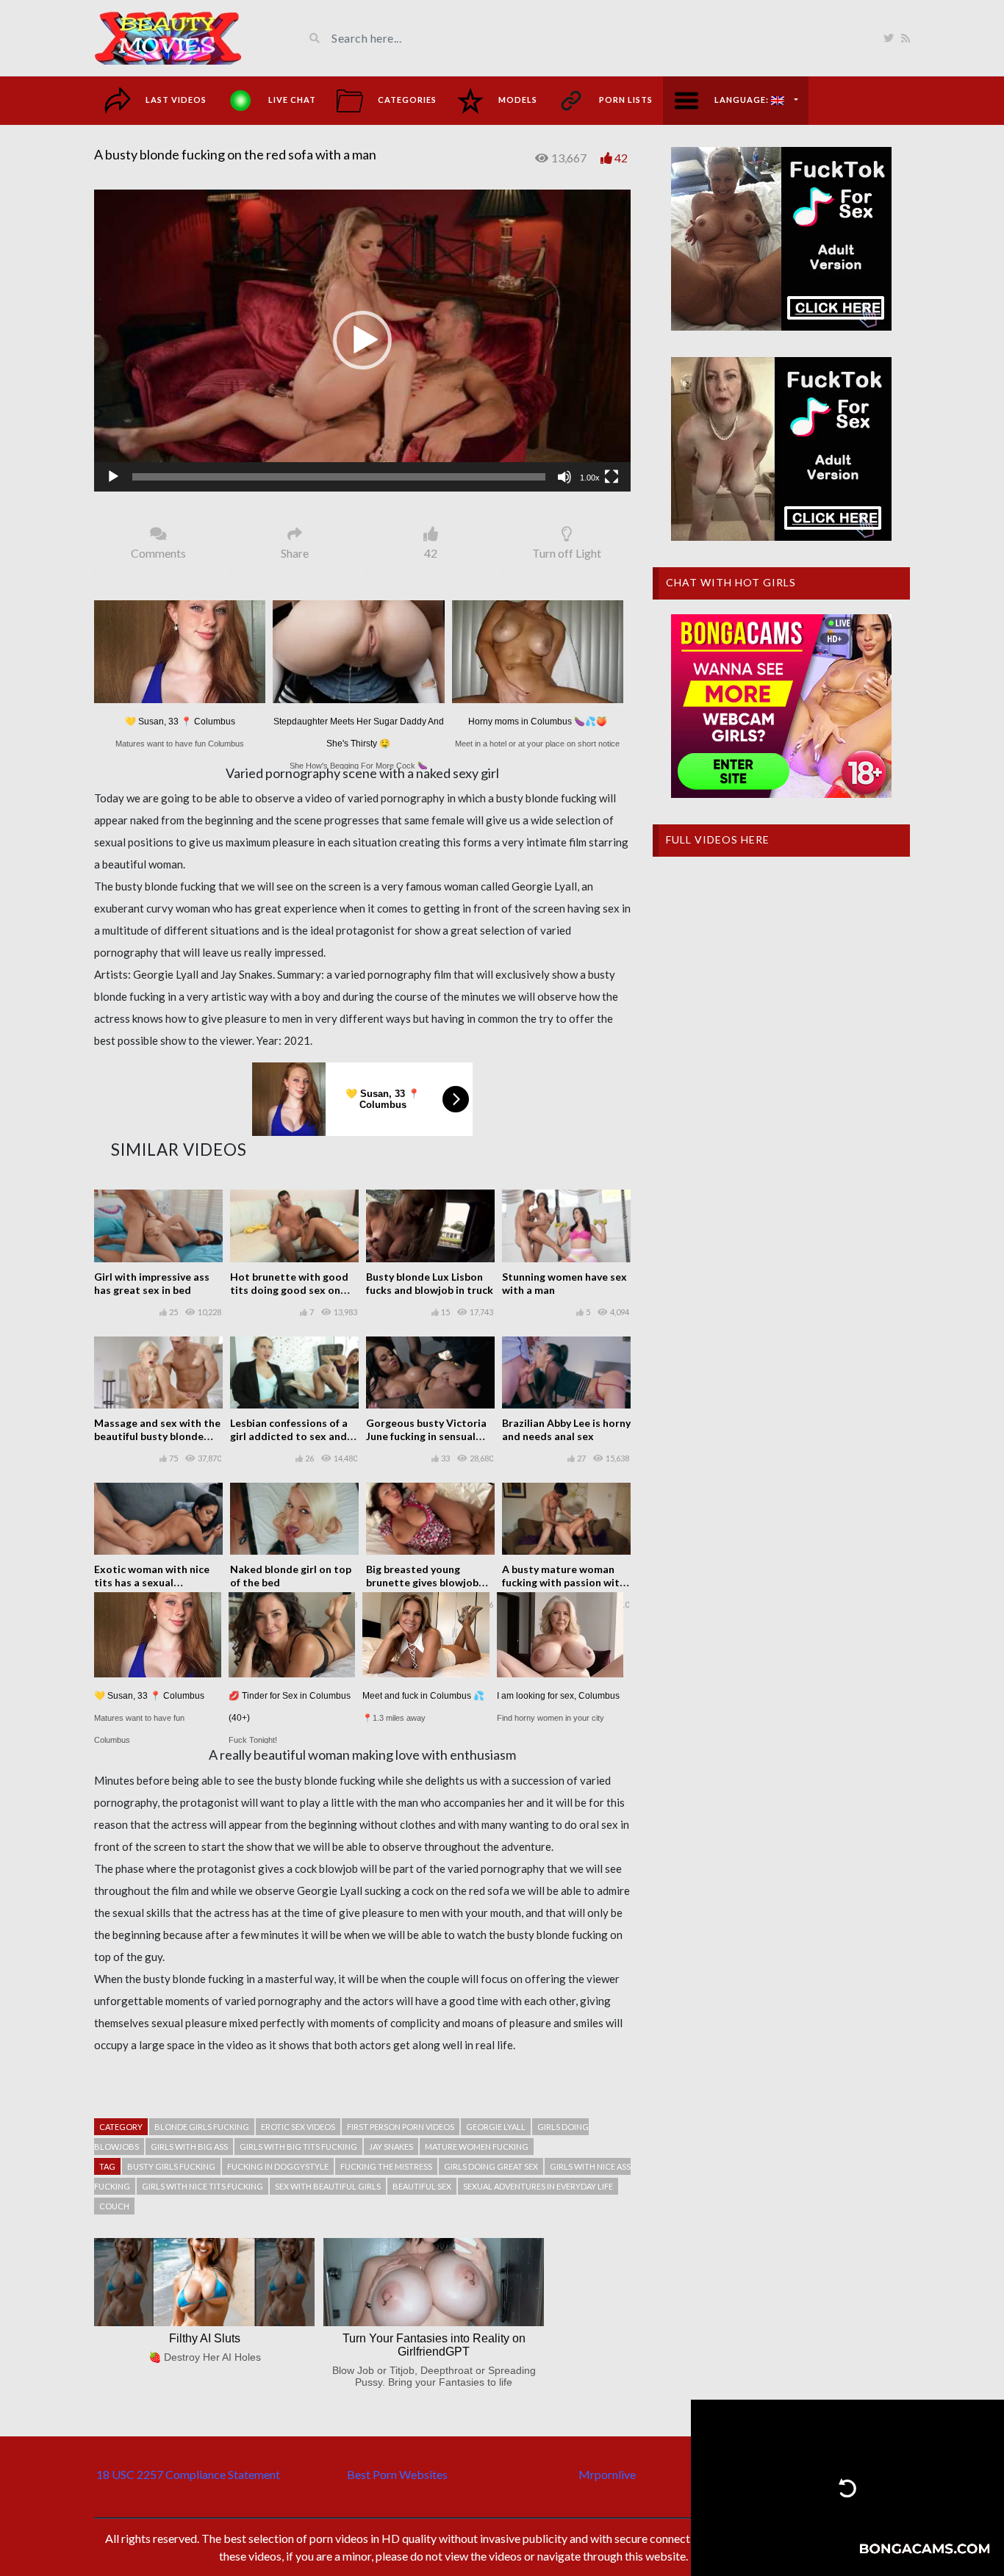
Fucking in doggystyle (278, 2166)
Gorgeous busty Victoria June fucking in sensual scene (426, 1436)
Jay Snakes (391, 2147)
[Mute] (564, 477)
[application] (362, 341)
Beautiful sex (422, 2186)
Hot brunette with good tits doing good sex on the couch (289, 1290)
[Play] (113, 477)
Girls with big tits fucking (298, 2147)
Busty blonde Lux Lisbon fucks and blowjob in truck (430, 1283)
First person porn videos (401, 2127)
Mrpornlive (607, 2474)
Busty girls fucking (171, 2166)
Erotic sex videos (298, 2127)
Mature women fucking (477, 2147)
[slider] (339, 477)
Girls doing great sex (491, 2166)
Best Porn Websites (397, 2474)
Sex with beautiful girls (328, 2186)
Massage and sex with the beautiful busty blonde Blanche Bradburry (157, 1436)
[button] (362, 340)
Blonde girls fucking (202, 2127)
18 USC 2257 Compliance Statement (188, 2474)
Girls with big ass (189, 2147)
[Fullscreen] (612, 477)
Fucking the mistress (386, 2166)
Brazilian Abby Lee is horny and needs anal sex (566, 1429)
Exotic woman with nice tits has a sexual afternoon (152, 1582)
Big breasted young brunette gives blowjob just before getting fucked (430, 1582)
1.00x (590, 478)
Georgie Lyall (496, 2127)
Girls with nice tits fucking (202, 2186)
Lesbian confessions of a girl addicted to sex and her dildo (289, 1436)
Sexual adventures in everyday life (538, 2186)
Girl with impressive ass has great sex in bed (152, 1283)
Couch (114, 2206)
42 (621, 158)
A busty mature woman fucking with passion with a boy (564, 1582)
